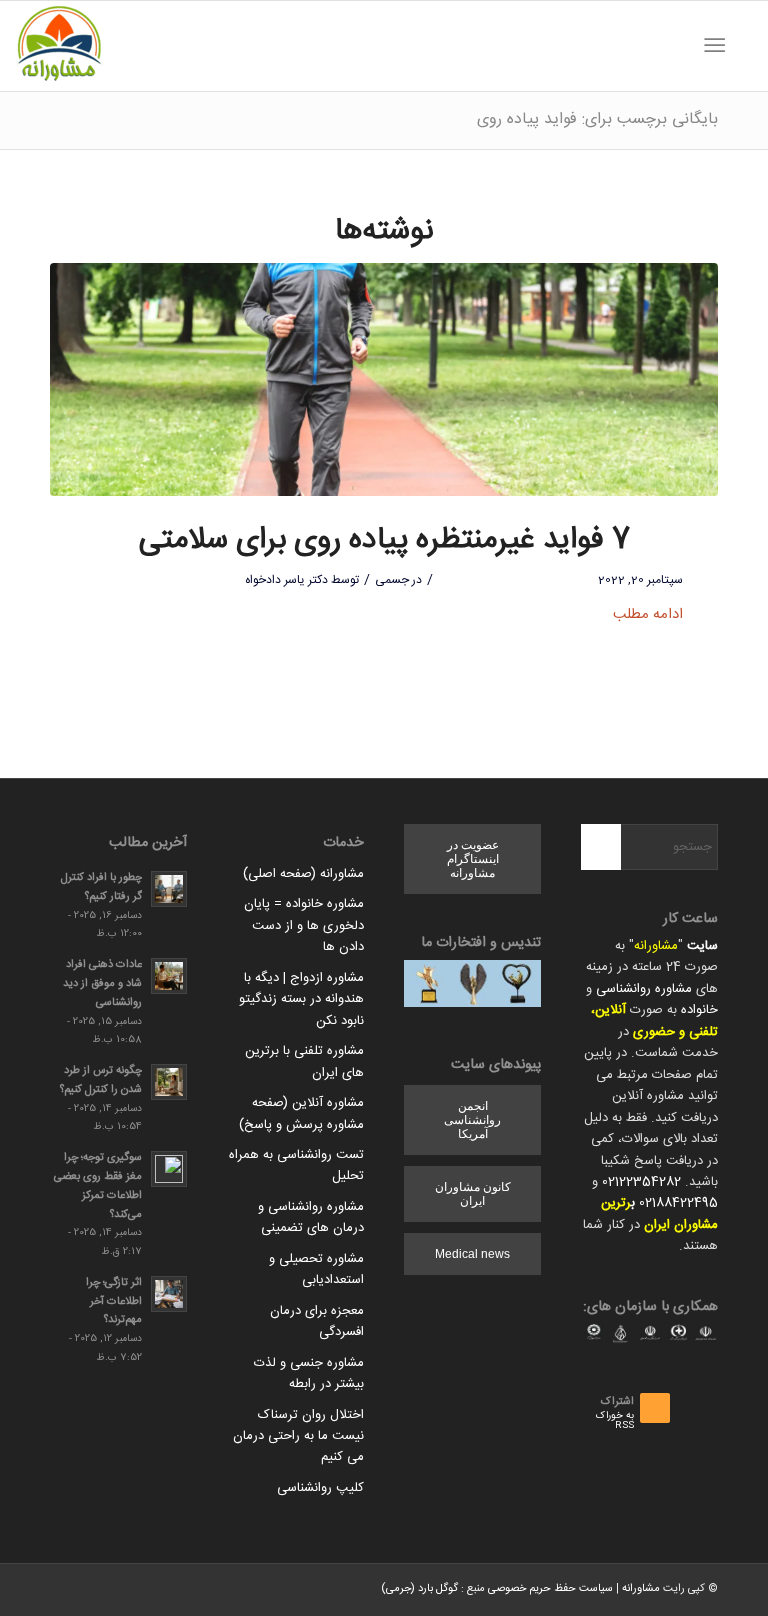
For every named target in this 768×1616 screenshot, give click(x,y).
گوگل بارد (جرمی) (419, 1589)
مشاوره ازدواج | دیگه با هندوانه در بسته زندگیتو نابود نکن (301, 999)
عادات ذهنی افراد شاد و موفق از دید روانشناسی (102, 983)
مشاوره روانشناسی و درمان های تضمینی (311, 1217)
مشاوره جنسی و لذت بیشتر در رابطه (309, 1373)
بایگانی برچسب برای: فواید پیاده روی (597, 119)
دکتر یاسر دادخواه (286, 580)
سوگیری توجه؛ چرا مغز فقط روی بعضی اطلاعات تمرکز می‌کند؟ (98, 1185)
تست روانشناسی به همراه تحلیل (296, 1165)
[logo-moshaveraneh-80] (59, 46)
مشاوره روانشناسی (644, 989)
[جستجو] (743, 46)
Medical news (472, 1254)
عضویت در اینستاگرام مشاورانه (473, 859)
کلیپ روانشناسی (320, 1488)
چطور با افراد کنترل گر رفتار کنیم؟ (101, 887)
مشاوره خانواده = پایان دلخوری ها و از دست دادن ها (304, 925)
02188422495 (678, 1203)
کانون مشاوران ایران (473, 1194)
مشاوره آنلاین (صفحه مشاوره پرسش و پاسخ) (301, 1113)
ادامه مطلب (648, 614)
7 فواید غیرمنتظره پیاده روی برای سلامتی (384, 540)
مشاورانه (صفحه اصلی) (303, 874)
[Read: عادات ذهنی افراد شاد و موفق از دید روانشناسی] (169, 976)
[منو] (718, 46)
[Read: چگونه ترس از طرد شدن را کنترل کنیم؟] (169, 1082)
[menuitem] (743, 46)
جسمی (392, 580)
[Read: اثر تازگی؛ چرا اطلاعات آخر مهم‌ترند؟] (169, 1294)
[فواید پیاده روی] (384, 380)
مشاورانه (656, 946)
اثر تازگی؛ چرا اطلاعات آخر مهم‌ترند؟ (114, 1301)
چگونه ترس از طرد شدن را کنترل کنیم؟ (101, 1080)
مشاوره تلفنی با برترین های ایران (304, 1061)
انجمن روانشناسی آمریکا (472, 1120)
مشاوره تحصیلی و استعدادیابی (316, 1269)
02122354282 (641, 1182)
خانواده (699, 1010)
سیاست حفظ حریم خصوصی (550, 1589)
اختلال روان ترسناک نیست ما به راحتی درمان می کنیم (298, 1436)
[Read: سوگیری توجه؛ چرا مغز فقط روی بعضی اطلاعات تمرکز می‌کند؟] (169, 1169)
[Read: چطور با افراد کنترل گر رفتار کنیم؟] (169, 889)
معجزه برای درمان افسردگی (317, 1321)
